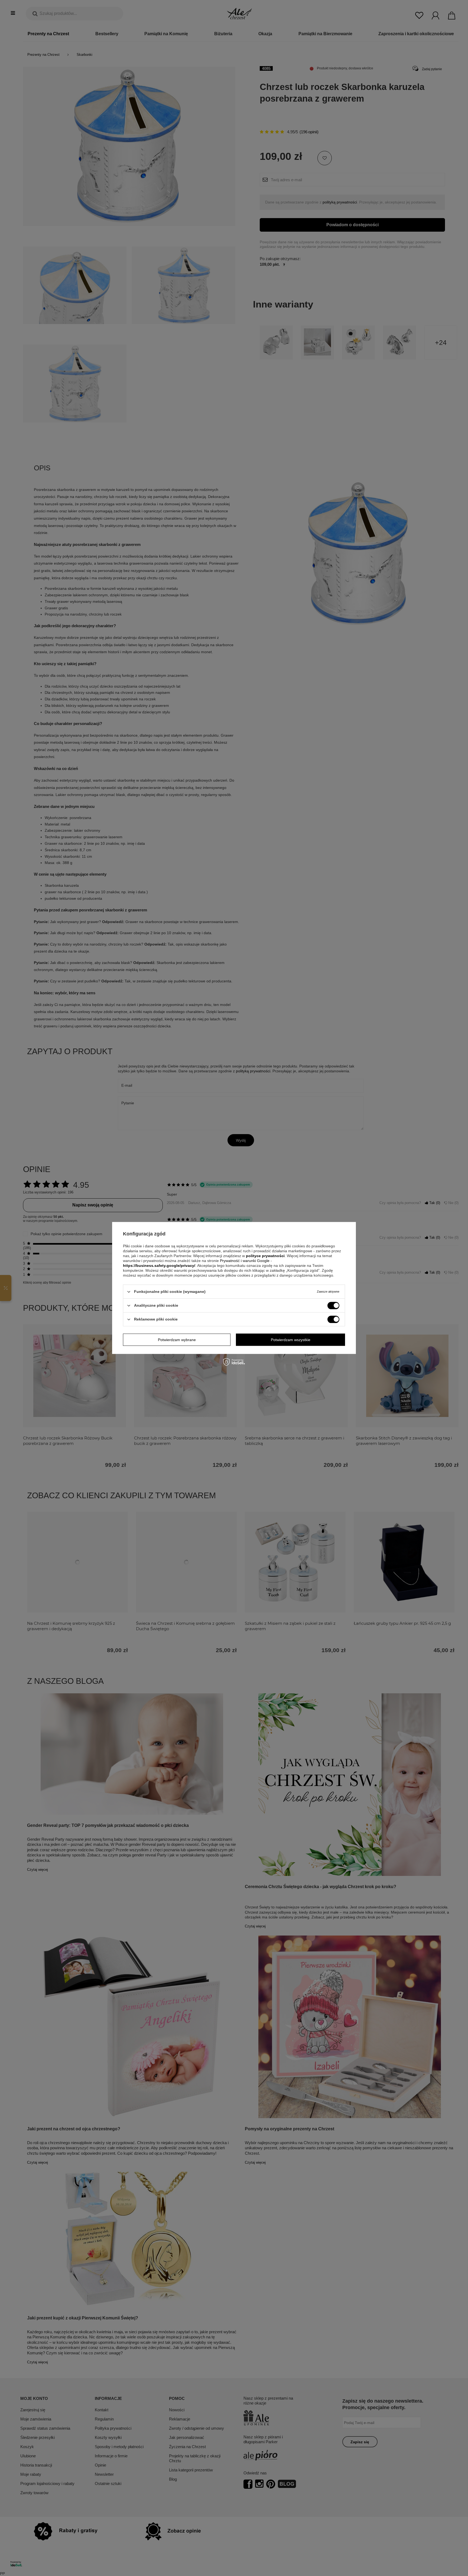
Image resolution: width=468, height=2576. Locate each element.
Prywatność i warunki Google (245, 1261)
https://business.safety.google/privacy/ (159, 1266)
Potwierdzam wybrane (177, 1340)
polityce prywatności (265, 1256)
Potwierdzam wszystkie (291, 1340)
